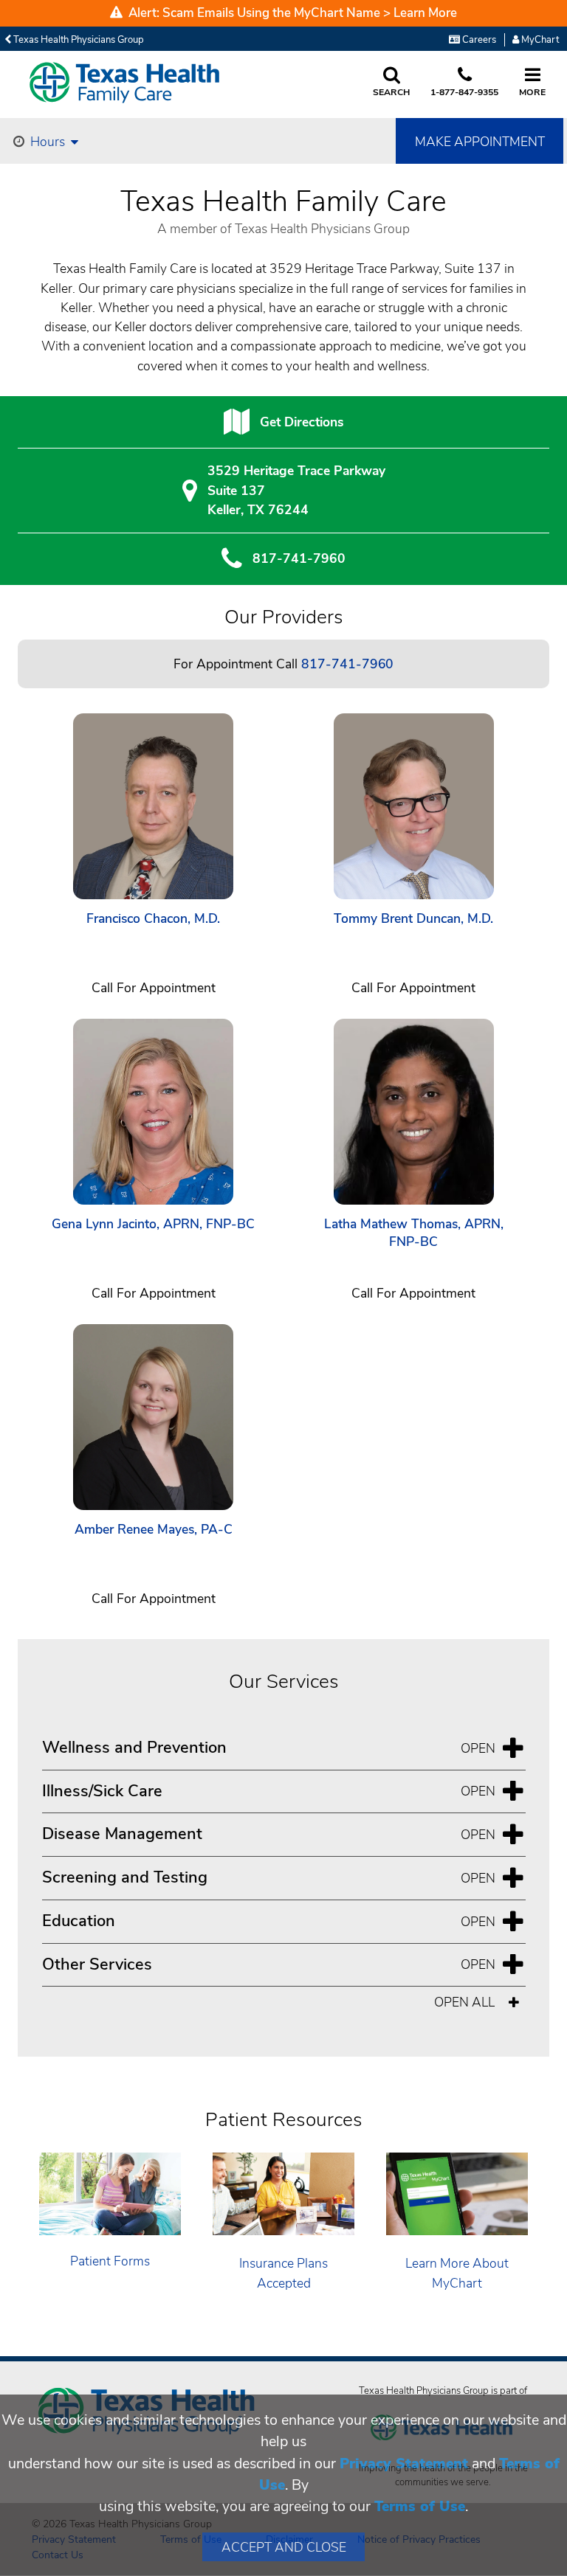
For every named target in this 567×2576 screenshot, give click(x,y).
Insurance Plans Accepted (283, 2273)
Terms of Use (420, 2506)
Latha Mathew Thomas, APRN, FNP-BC (414, 1233)
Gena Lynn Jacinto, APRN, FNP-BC (153, 1224)
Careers (478, 40)
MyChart (539, 40)
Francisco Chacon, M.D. (153, 919)
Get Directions (302, 422)
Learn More (425, 13)
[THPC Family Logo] (125, 83)
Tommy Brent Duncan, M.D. (413, 919)
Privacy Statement (404, 2464)
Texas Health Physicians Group (78, 40)
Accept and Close (284, 2547)
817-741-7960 (299, 558)
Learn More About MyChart (457, 2273)
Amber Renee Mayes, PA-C (154, 1530)
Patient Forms (110, 2261)
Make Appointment (480, 142)
